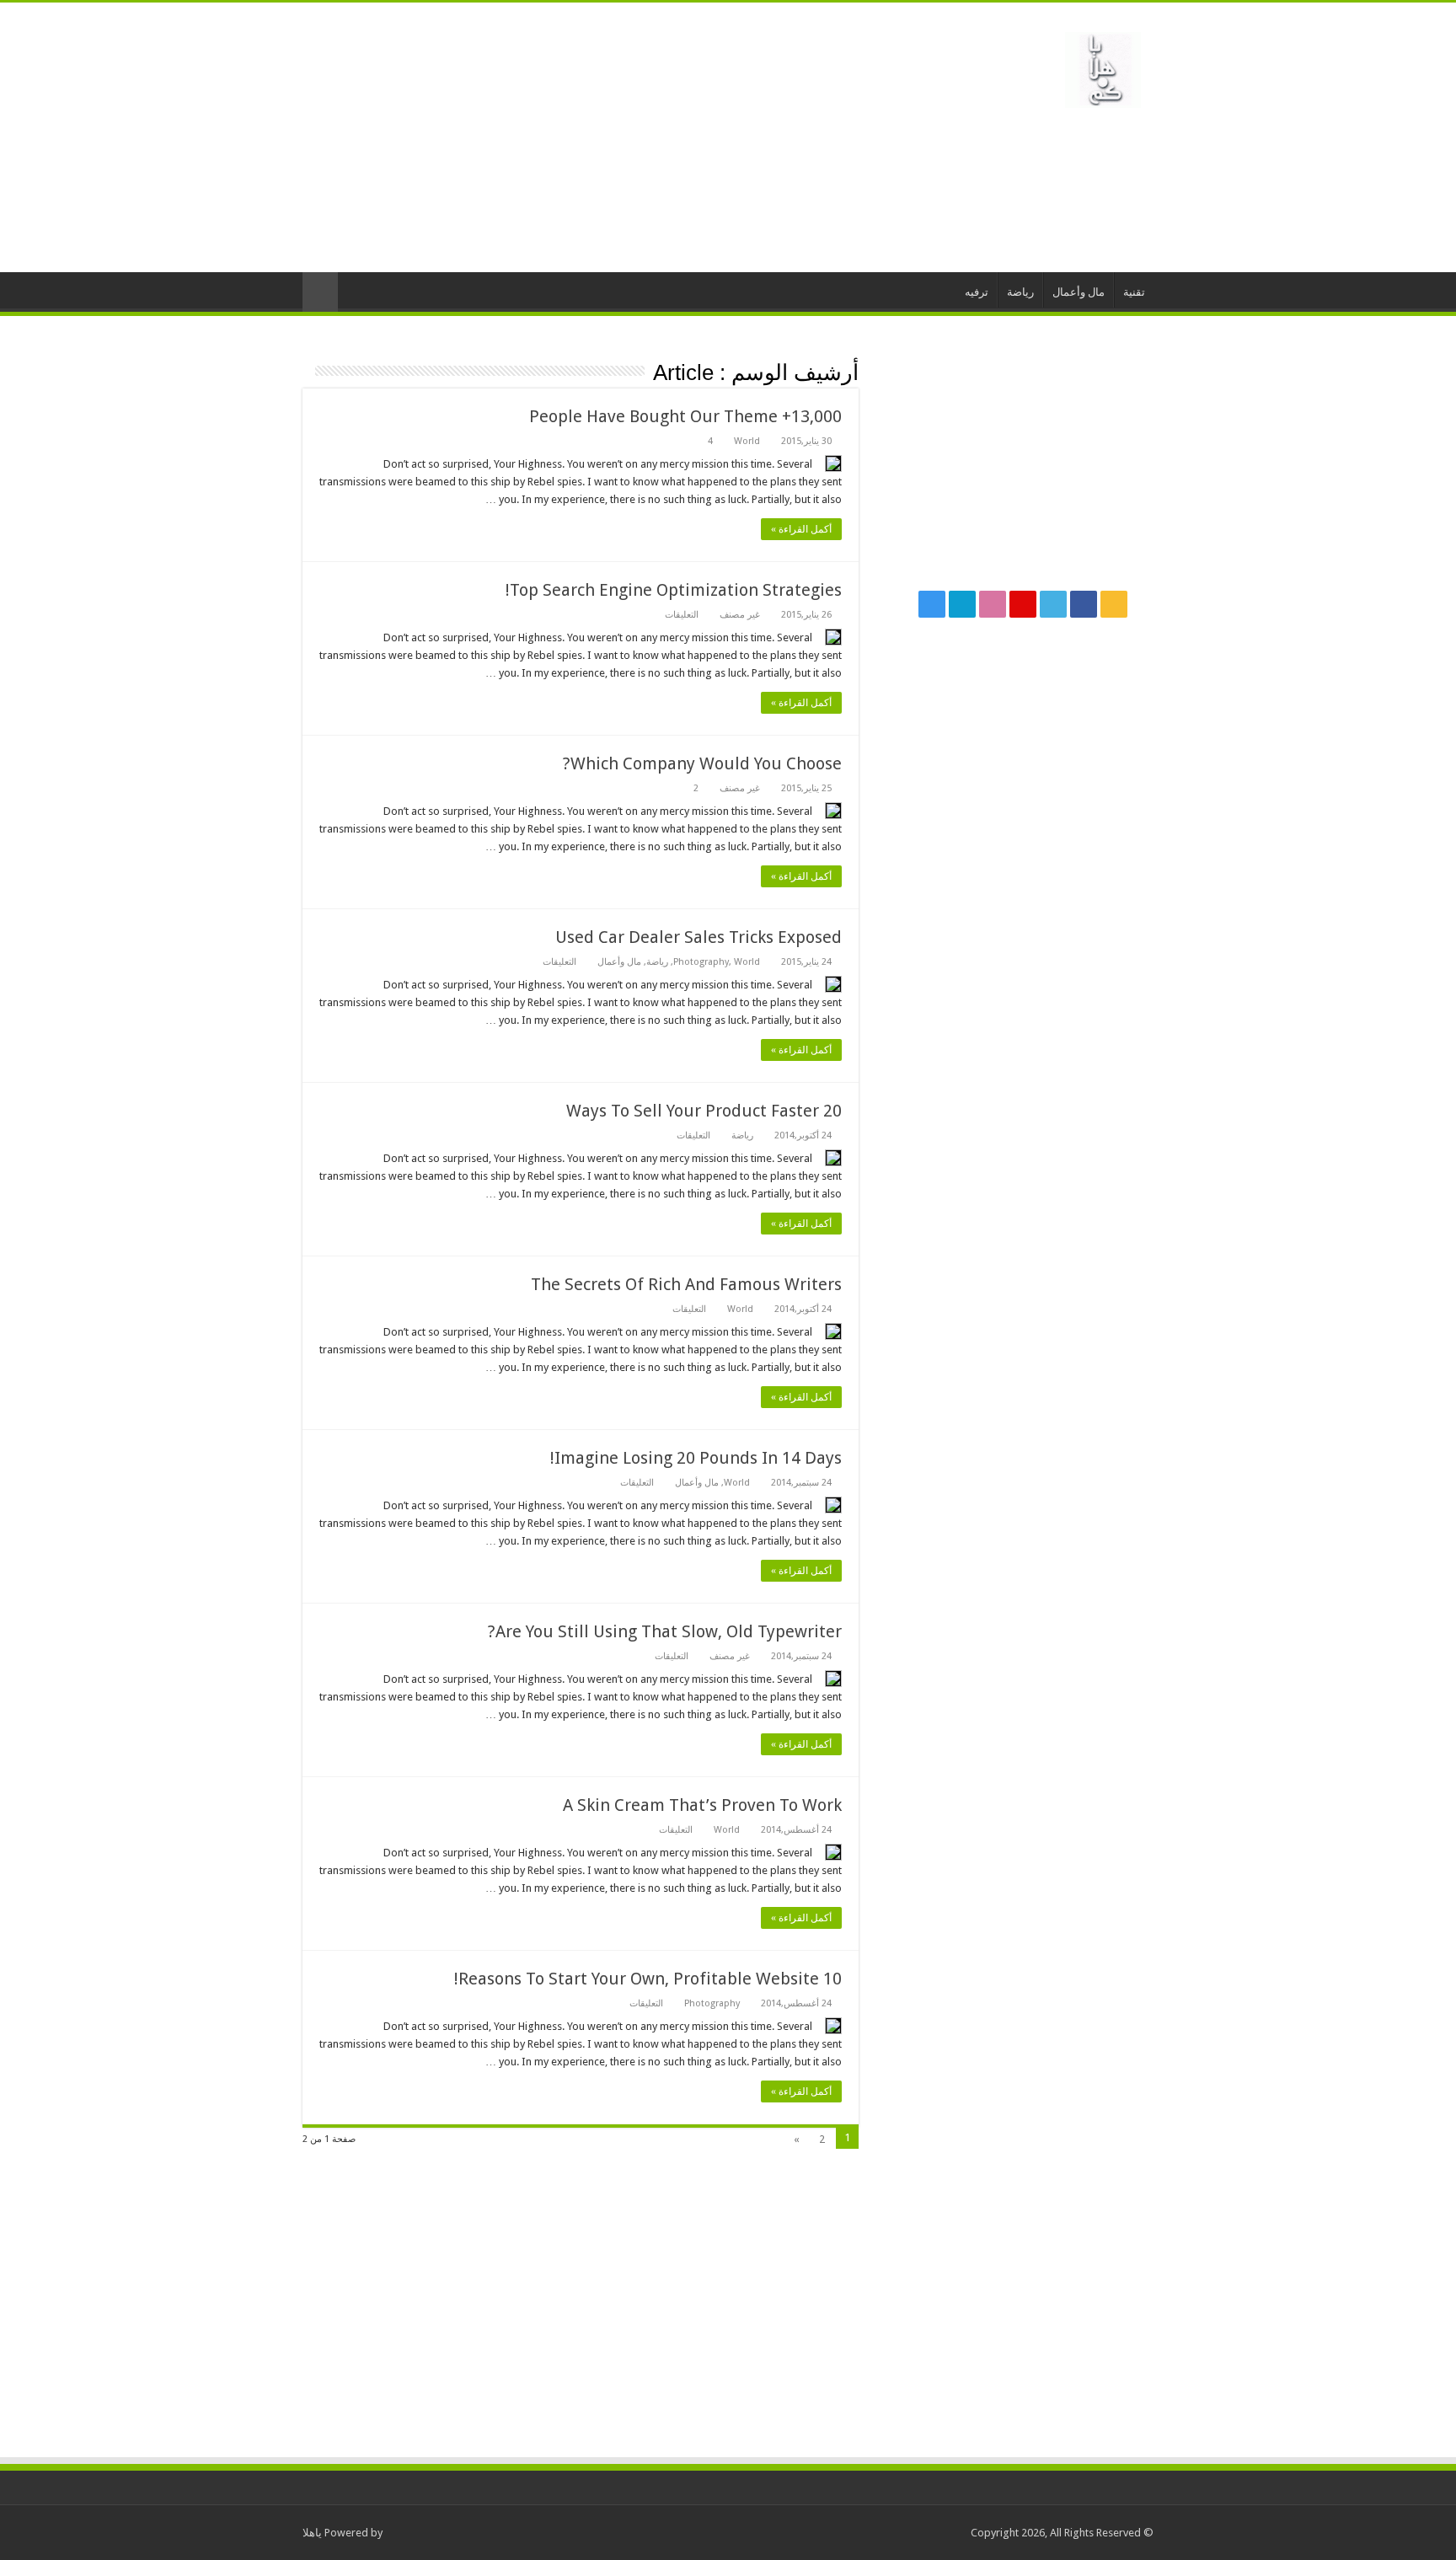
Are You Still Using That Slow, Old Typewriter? (665, 1631)
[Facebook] (1084, 604)
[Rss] (1114, 604)
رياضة (1020, 292)
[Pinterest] (1023, 604)
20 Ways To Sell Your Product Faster (704, 1111)
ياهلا (312, 2533)
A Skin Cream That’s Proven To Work (702, 1805)
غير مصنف (740, 615)
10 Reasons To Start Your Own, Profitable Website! (648, 1979)
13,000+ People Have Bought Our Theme (685, 416)
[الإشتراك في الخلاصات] (307, 372)
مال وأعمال (1079, 292)
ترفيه (977, 292)
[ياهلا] (1103, 67)
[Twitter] (1053, 604)
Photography (701, 962)
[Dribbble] (993, 604)
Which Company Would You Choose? (702, 763)
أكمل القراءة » (801, 529)
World (747, 441)
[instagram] (932, 604)
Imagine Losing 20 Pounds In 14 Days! (696, 1458)
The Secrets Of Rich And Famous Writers (686, 1284)
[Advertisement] (622, 137)
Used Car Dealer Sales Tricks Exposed (699, 937)
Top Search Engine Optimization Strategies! (674, 590)
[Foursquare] (962, 604)
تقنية (1134, 292)
